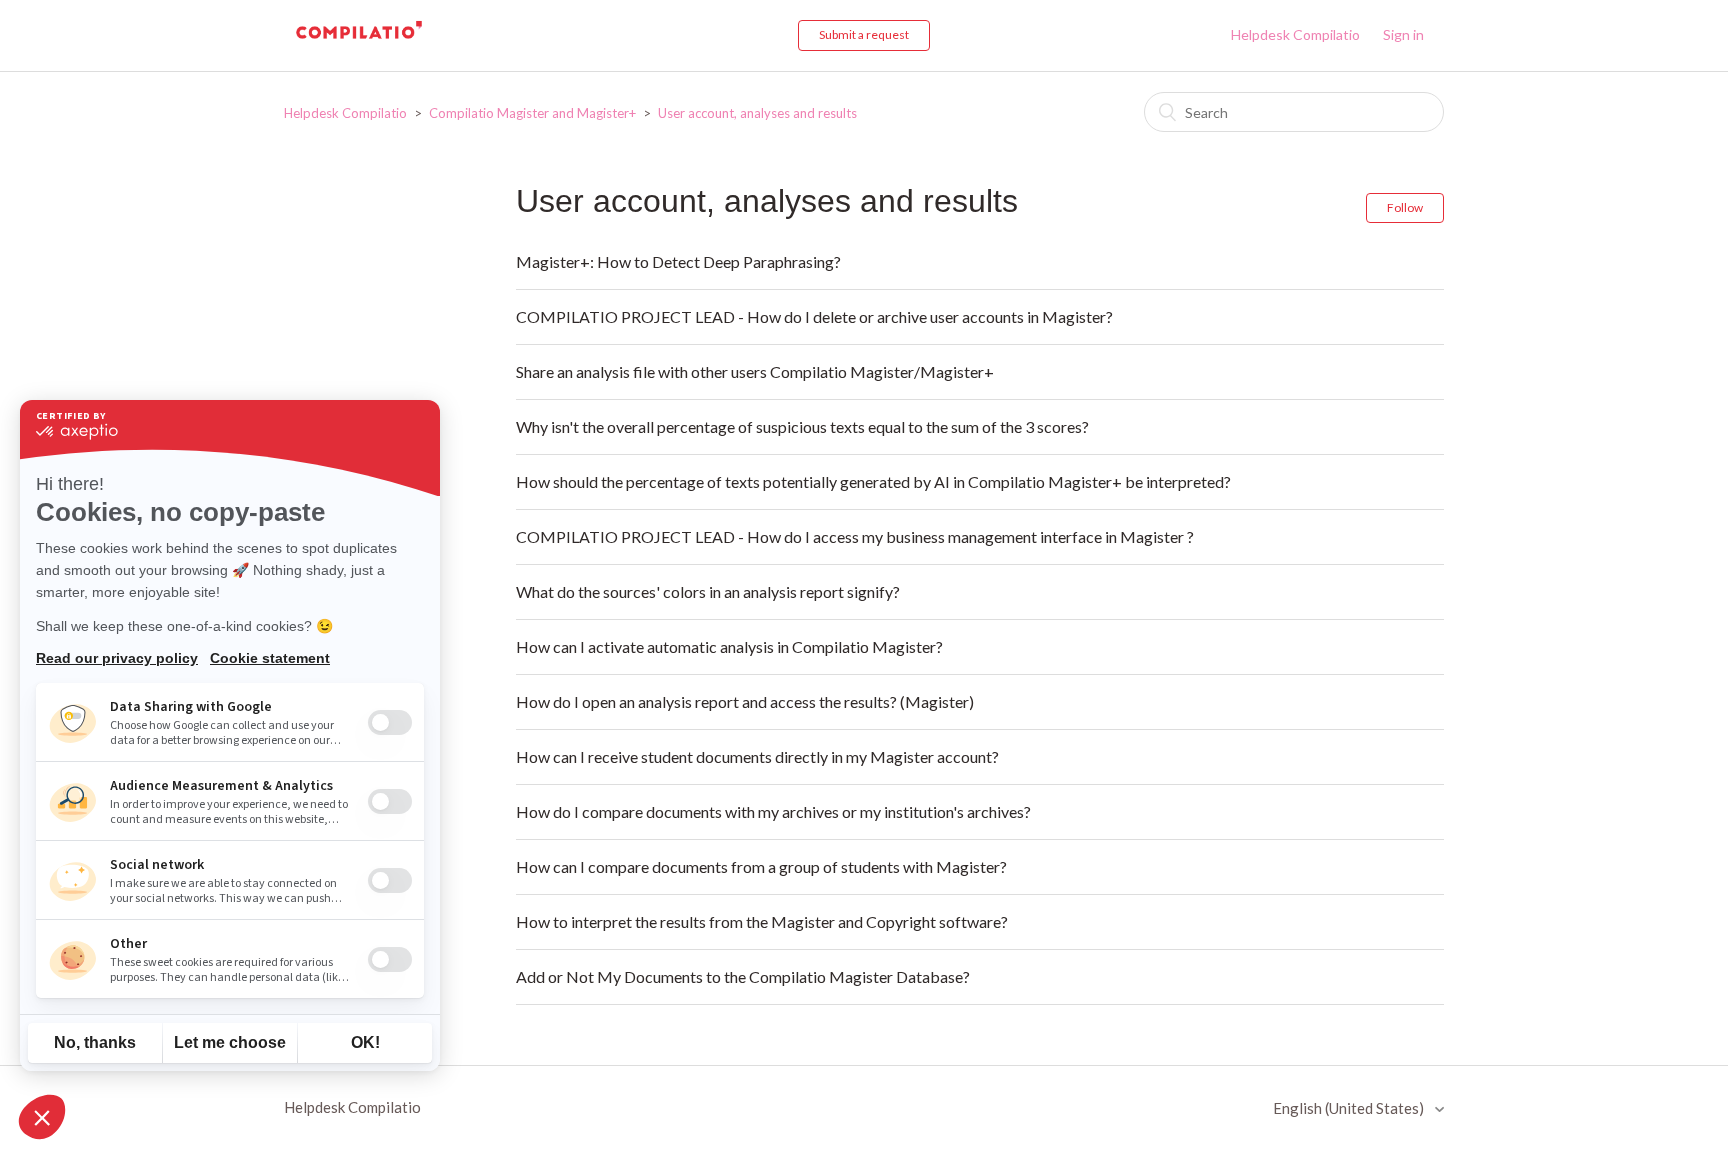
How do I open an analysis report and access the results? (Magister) (745, 701)
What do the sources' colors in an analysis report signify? (708, 591)
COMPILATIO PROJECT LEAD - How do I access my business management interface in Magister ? (855, 536)
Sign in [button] (1403, 34)
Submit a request (864, 34)
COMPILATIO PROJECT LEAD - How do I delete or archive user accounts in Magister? (814, 316)
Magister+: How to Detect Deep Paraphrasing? (678, 261)
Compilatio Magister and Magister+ (534, 113)
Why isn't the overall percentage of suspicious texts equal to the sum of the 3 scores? (802, 426)
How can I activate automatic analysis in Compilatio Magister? (729, 646)
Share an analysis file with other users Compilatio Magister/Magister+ (755, 371)
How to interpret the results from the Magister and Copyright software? (762, 921)
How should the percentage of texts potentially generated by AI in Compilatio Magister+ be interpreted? (873, 481)
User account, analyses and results (757, 113)
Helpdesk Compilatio (1295, 34)
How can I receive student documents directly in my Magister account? (757, 756)
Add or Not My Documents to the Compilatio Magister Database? (743, 976)
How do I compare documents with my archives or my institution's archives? (773, 811)
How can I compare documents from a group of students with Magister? (761, 866)
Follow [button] (1405, 207)
